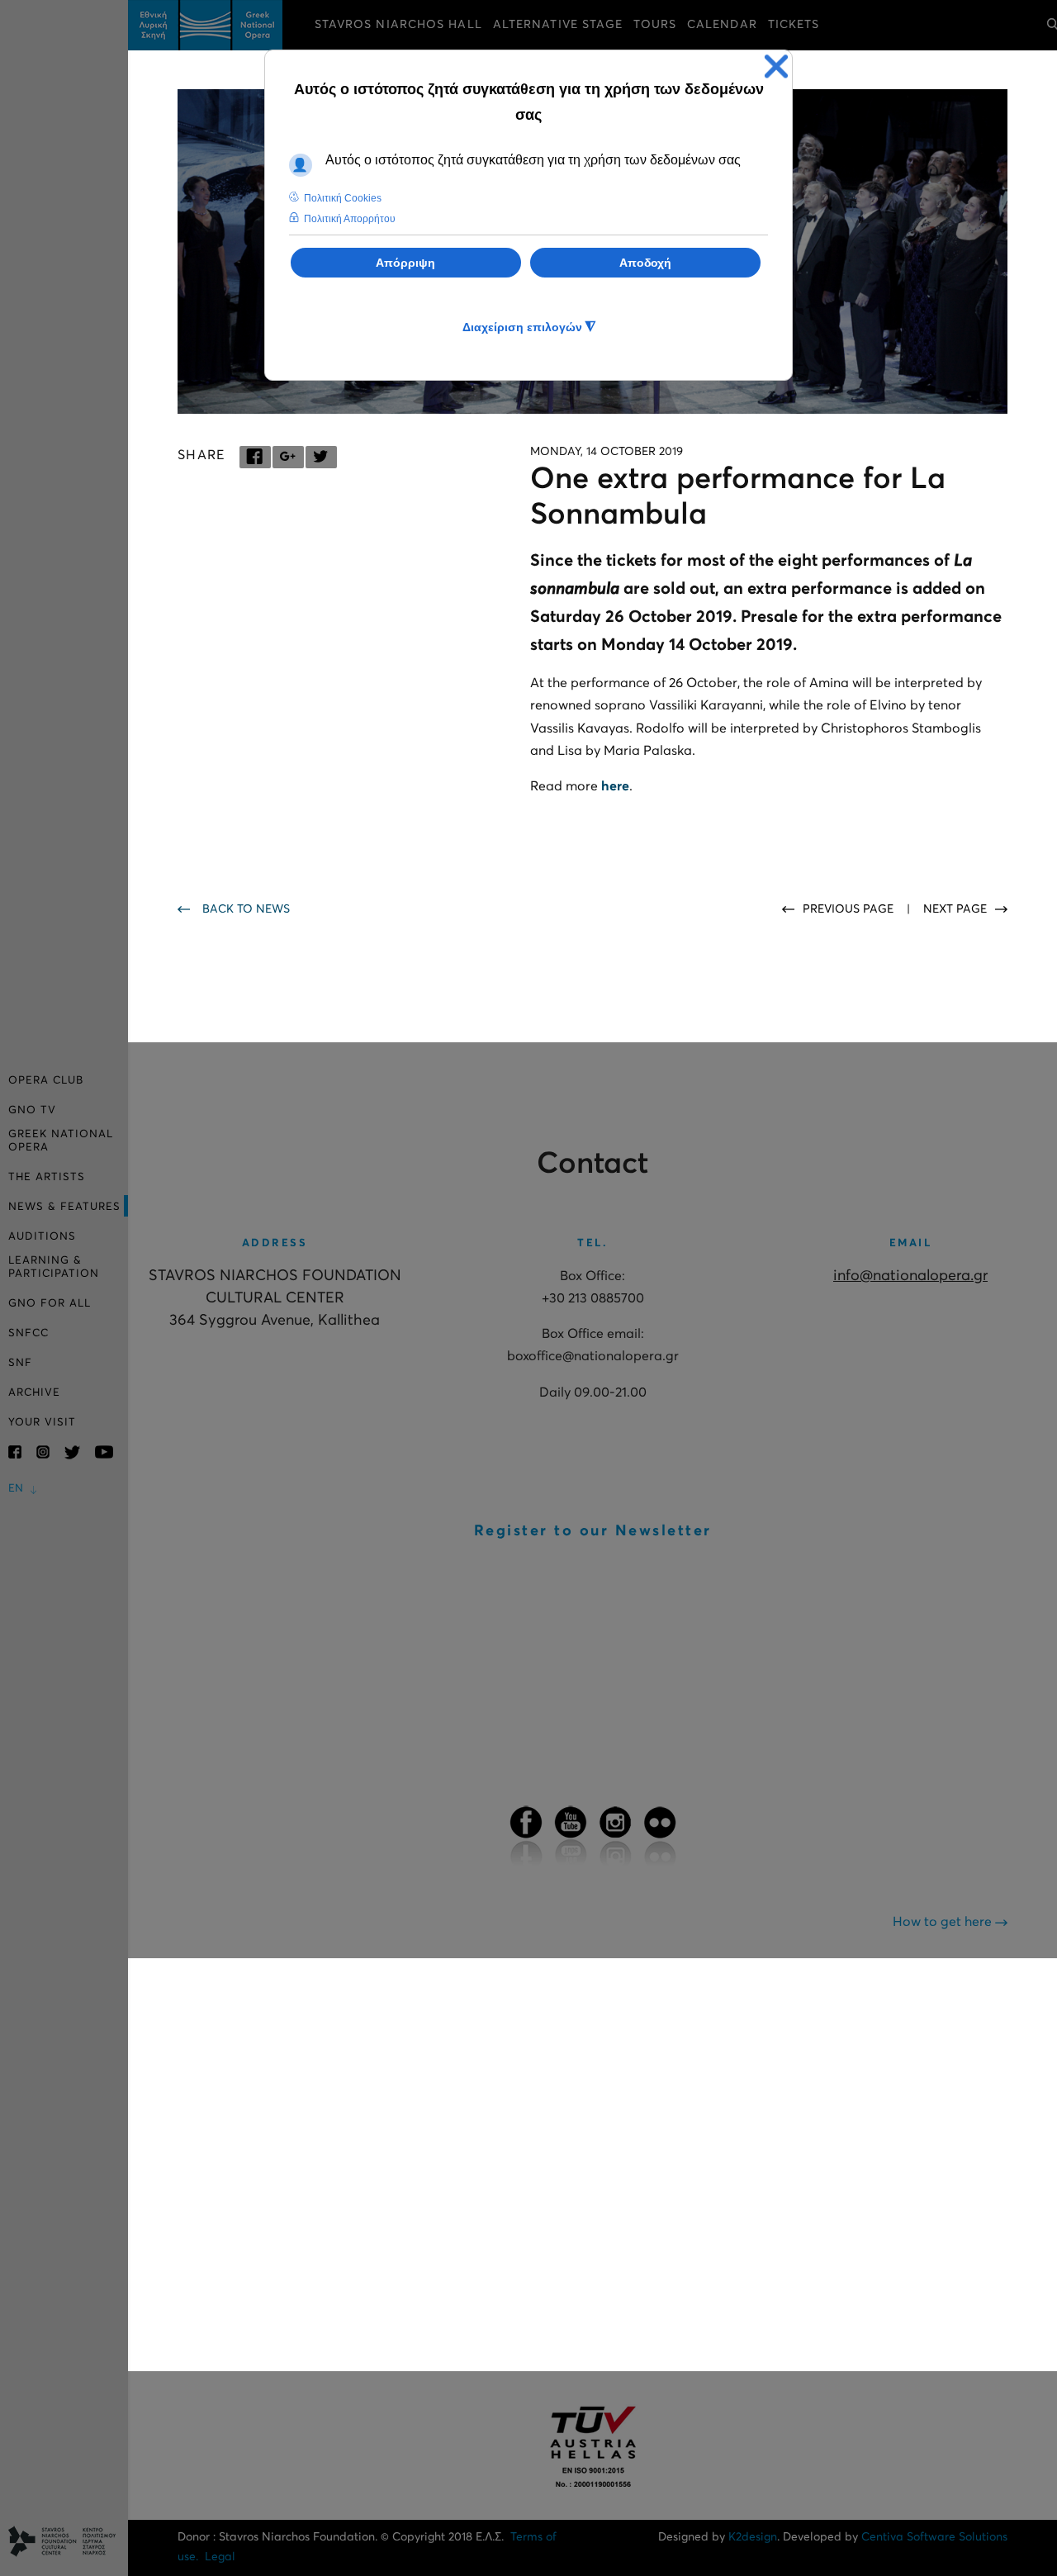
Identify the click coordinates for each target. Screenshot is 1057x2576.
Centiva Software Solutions (934, 2537)
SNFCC (28, 1333)
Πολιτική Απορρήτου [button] (350, 219)
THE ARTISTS (47, 1177)
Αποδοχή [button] (645, 263)
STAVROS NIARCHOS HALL (398, 25)
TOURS (655, 25)
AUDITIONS (42, 1237)
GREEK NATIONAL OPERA (61, 1141)
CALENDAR (722, 25)
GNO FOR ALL (50, 1304)
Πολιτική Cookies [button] (343, 198)
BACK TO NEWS (246, 909)
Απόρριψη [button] (405, 263)
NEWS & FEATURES (64, 1207)
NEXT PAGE (955, 909)
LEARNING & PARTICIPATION (54, 1267)
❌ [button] (776, 66)
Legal (220, 2557)
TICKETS (794, 25)
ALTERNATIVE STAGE (558, 25)
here (615, 786)
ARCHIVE (34, 1393)
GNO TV (32, 1110)
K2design (753, 2537)
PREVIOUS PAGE (850, 909)
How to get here (944, 1922)
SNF (20, 1363)
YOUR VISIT (42, 1423)
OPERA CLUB (46, 1081)
